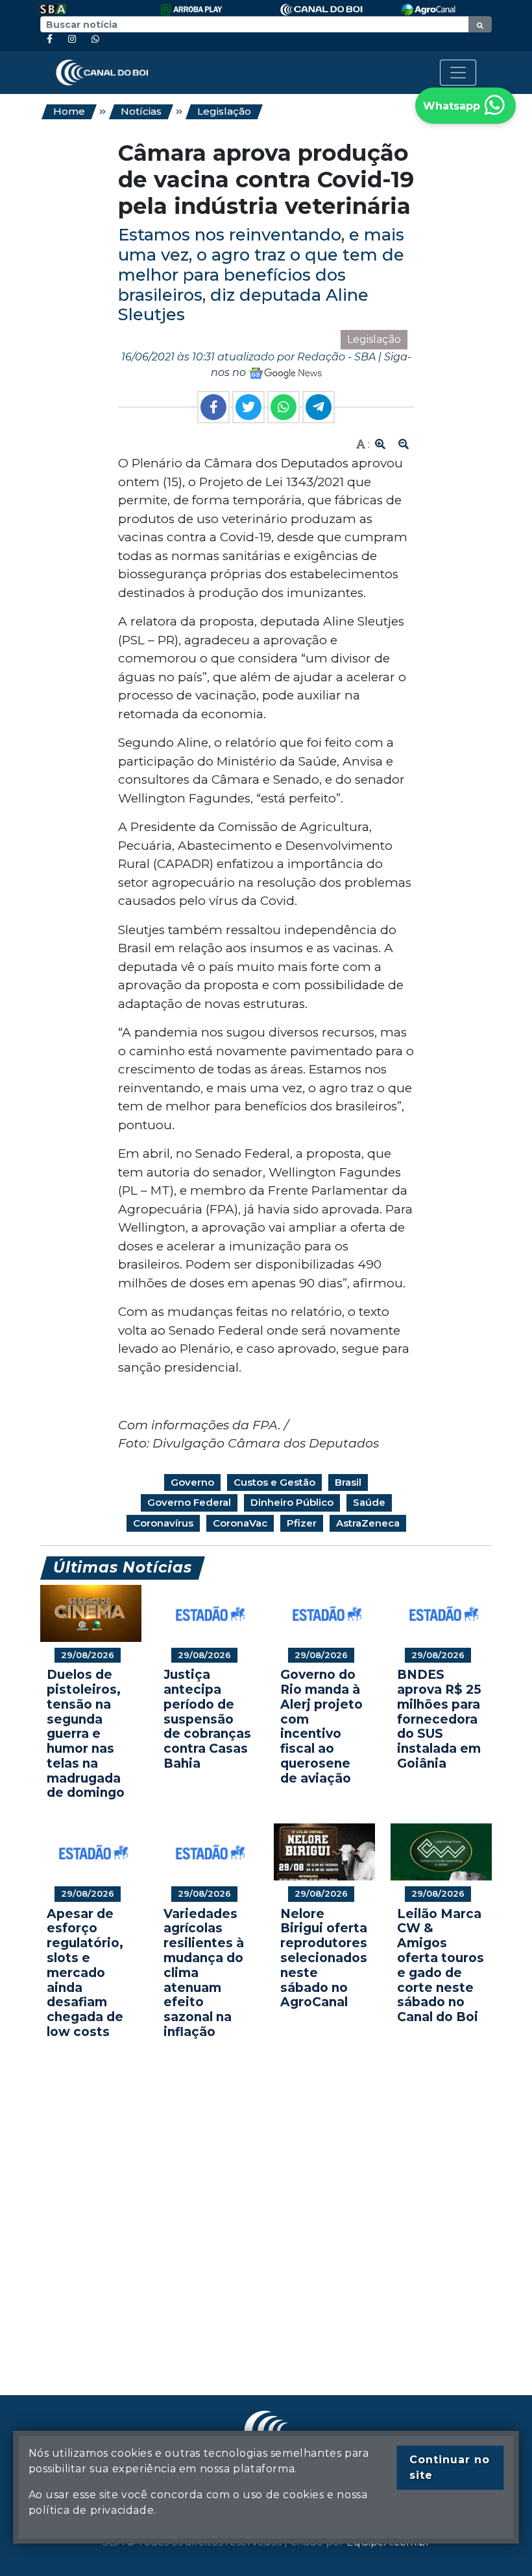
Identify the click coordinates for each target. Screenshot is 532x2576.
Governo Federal (189, 1502)
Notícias (141, 111)
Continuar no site (450, 2467)
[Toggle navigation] (458, 73)
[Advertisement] (266, 2198)
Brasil (348, 1482)
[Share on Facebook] (213, 407)
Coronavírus (163, 1523)
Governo (192, 1482)
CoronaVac (240, 1523)
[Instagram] (72, 39)
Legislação (224, 111)
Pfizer (302, 1523)
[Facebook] (50, 39)
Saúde (369, 1502)
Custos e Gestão (274, 1482)
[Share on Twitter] (248, 407)
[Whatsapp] (95, 39)
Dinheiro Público (292, 1502)
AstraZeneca (368, 1523)
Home (69, 111)
